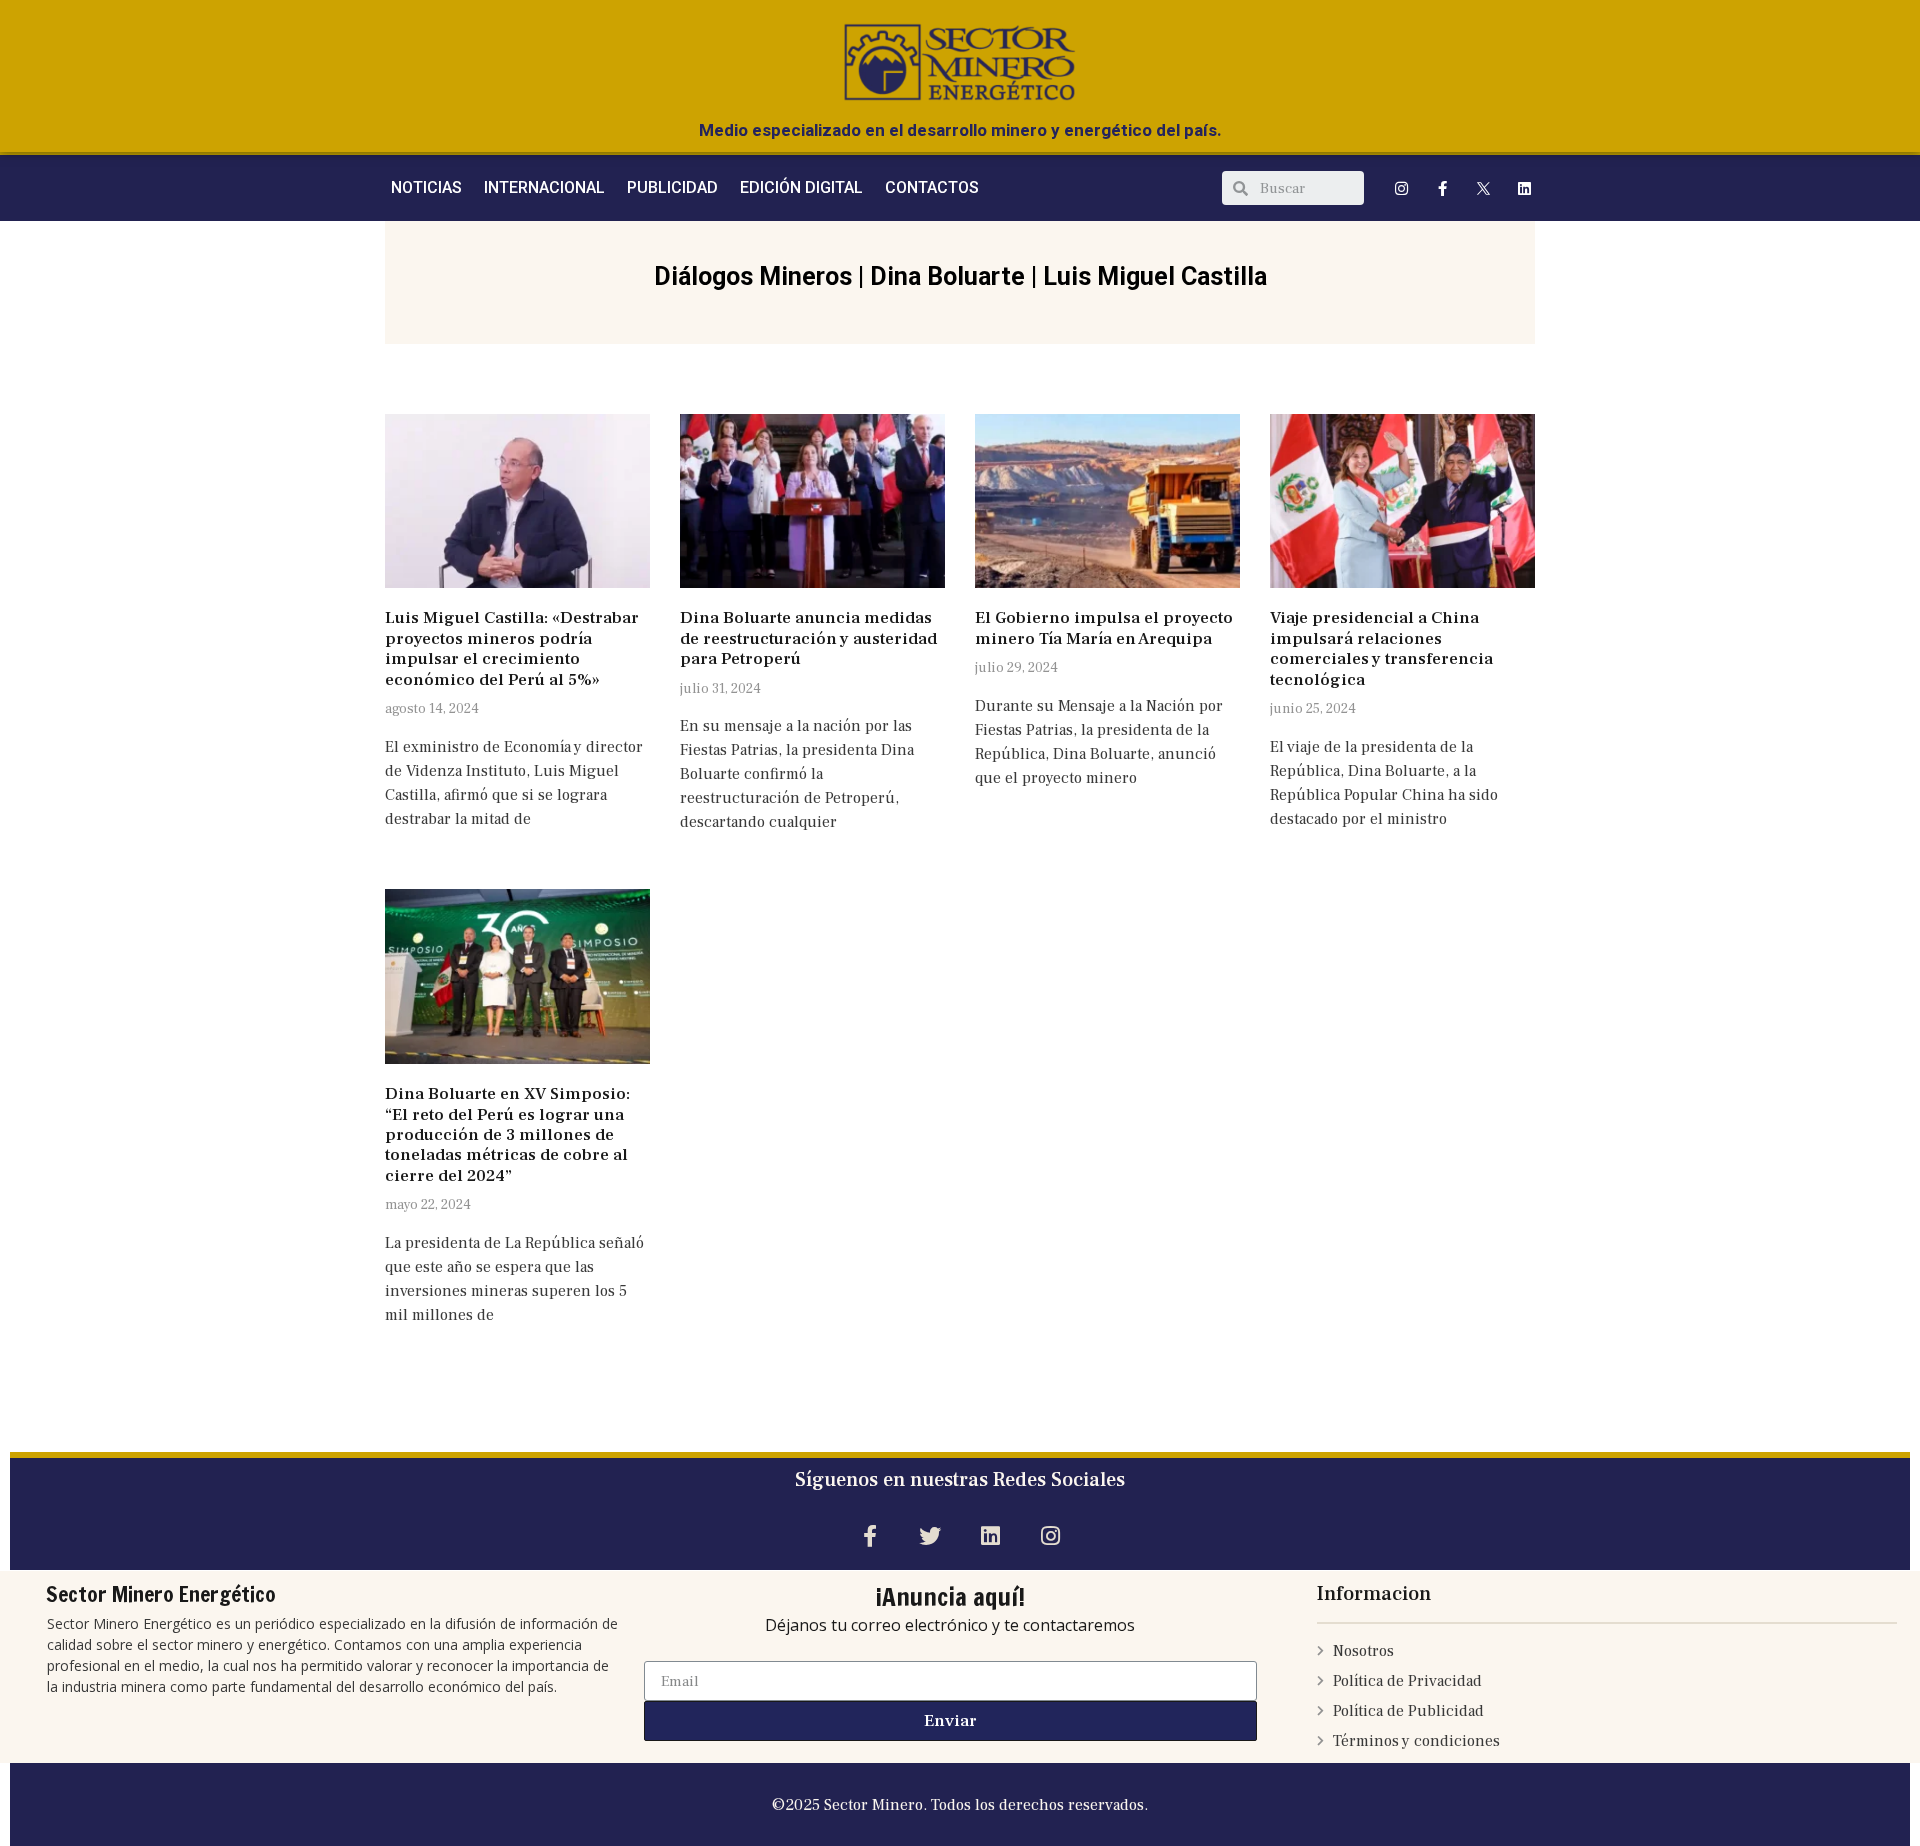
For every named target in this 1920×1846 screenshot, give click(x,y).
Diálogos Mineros (753, 276)
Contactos (932, 187)
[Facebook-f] (1443, 188)
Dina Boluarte (947, 276)
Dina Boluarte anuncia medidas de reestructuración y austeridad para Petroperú (808, 638)
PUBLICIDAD (672, 187)
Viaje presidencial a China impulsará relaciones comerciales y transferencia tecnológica (1381, 648)
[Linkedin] (1525, 188)
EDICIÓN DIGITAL (801, 187)
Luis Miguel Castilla (1155, 276)
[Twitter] (929, 1535)
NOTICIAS (426, 187)
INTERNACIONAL (544, 187)
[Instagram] (1402, 188)
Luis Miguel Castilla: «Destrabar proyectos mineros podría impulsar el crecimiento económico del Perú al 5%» (512, 648)
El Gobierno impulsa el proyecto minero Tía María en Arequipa (1104, 628)
